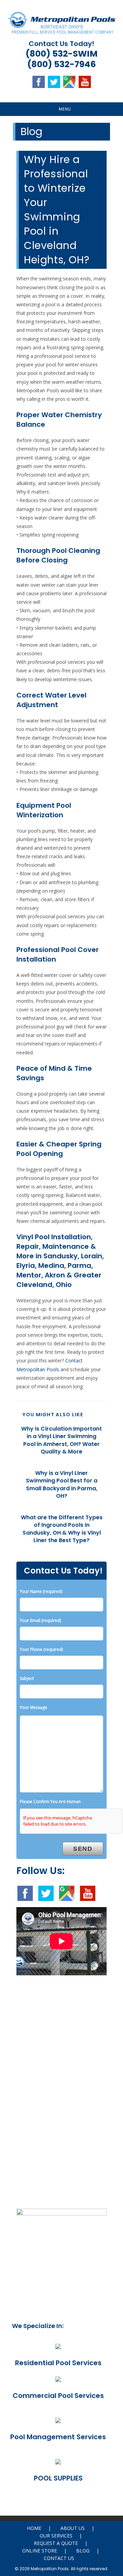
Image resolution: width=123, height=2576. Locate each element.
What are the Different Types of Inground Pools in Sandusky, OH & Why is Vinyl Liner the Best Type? (62, 1529)
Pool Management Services (58, 2437)
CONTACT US (59, 2558)
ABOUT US (73, 2528)
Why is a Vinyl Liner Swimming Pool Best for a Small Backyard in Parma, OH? (62, 1485)
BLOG (83, 2551)
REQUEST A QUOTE (56, 2543)
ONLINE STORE (40, 2551)
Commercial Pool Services (58, 2396)
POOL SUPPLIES (58, 2478)
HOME (34, 2528)
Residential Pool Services (58, 2363)
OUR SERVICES (56, 2536)
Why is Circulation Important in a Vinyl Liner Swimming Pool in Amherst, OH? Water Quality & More (61, 1440)
